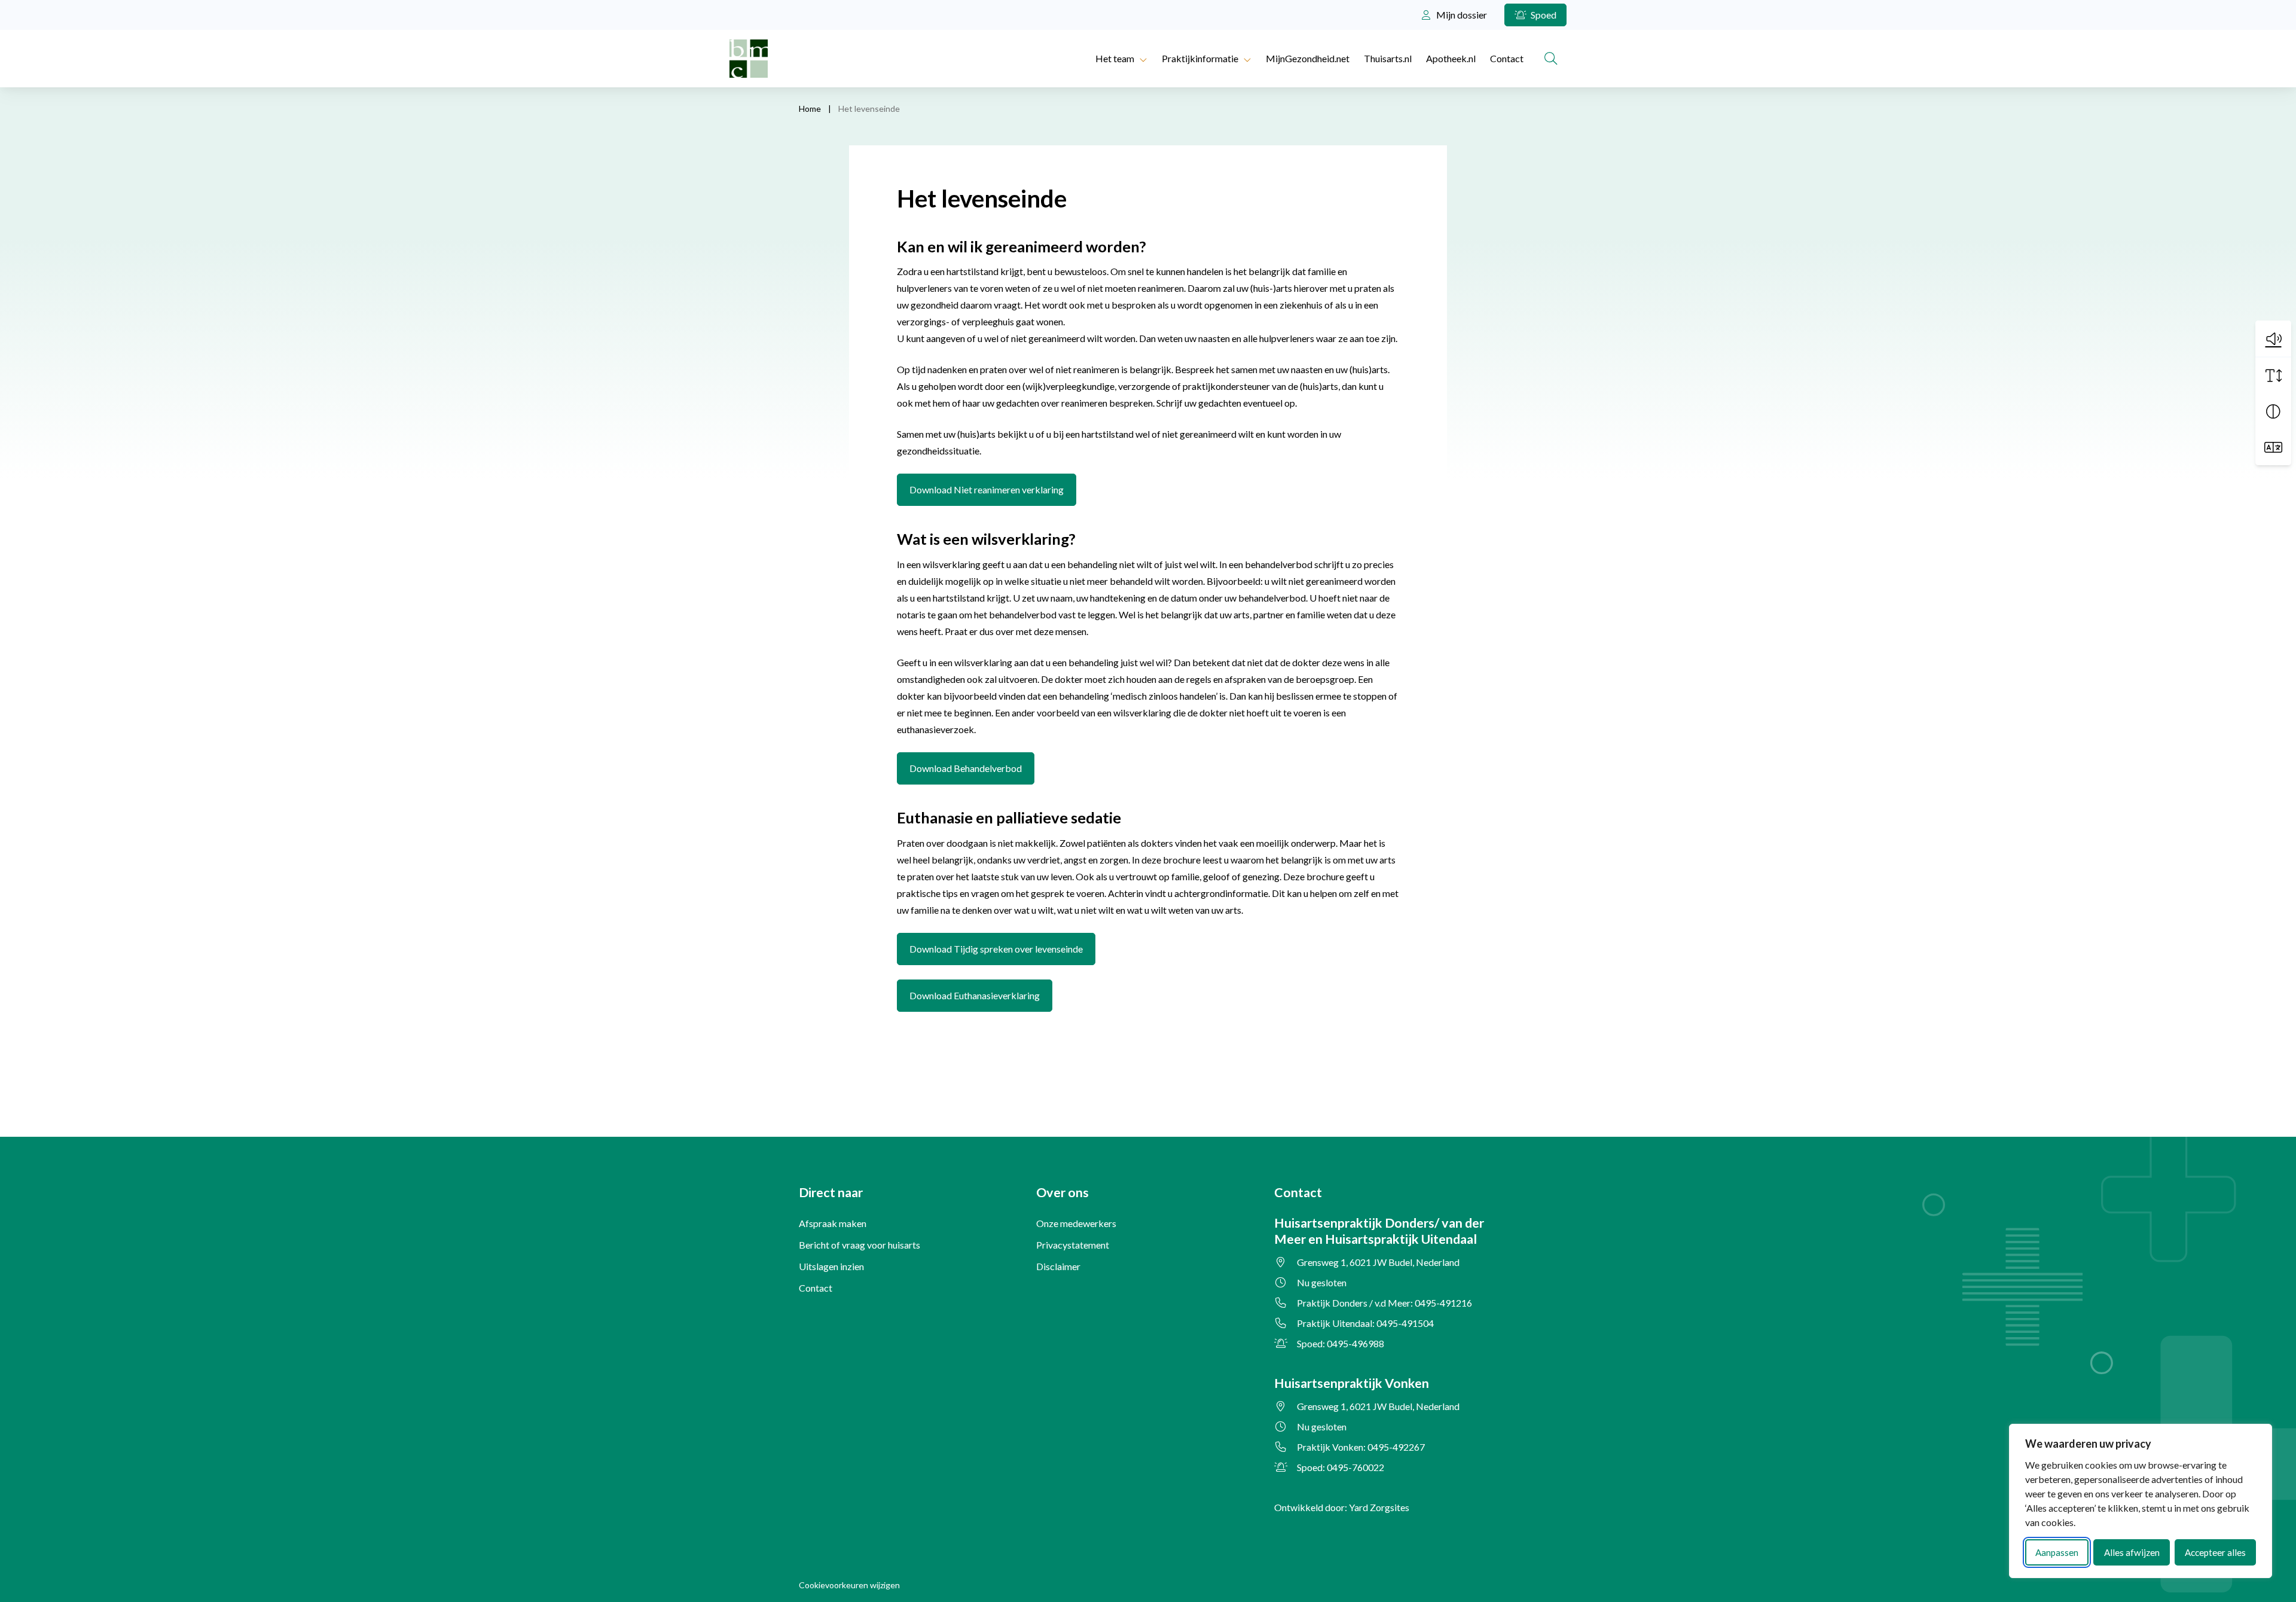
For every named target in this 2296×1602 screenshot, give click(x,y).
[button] (2273, 338)
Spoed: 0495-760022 (1341, 1467)
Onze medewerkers (1076, 1223)
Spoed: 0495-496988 (1341, 1343)
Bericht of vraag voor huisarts (860, 1245)
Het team (1115, 58)
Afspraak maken (833, 1223)
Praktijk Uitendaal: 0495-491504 (1365, 1323)
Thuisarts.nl (1388, 58)
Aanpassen (2057, 1552)
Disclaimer (1058, 1266)
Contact (1507, 58)
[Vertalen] (2273, 447)
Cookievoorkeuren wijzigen (849, 1585)
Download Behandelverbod (972, 768)
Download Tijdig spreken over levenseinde (1002, 948)
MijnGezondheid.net (1308, 58)
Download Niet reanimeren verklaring (993, 489)
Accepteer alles (2215, 1552)
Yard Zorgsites (1379, 1507)
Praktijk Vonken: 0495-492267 (1361, 1447)
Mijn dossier (1461, 15)
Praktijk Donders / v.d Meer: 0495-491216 (1384, 1303)
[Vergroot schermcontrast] (2273, 411)
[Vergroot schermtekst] (2273, 376)
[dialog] (2141, 1501)
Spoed (1543, 15)
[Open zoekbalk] (1551, 59)
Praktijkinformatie (1200, 58)
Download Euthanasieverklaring (981, 995)
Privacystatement (1073, 1245)
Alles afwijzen (2132, 1552)
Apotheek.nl (1451, 58)
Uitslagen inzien (831, 1266)
